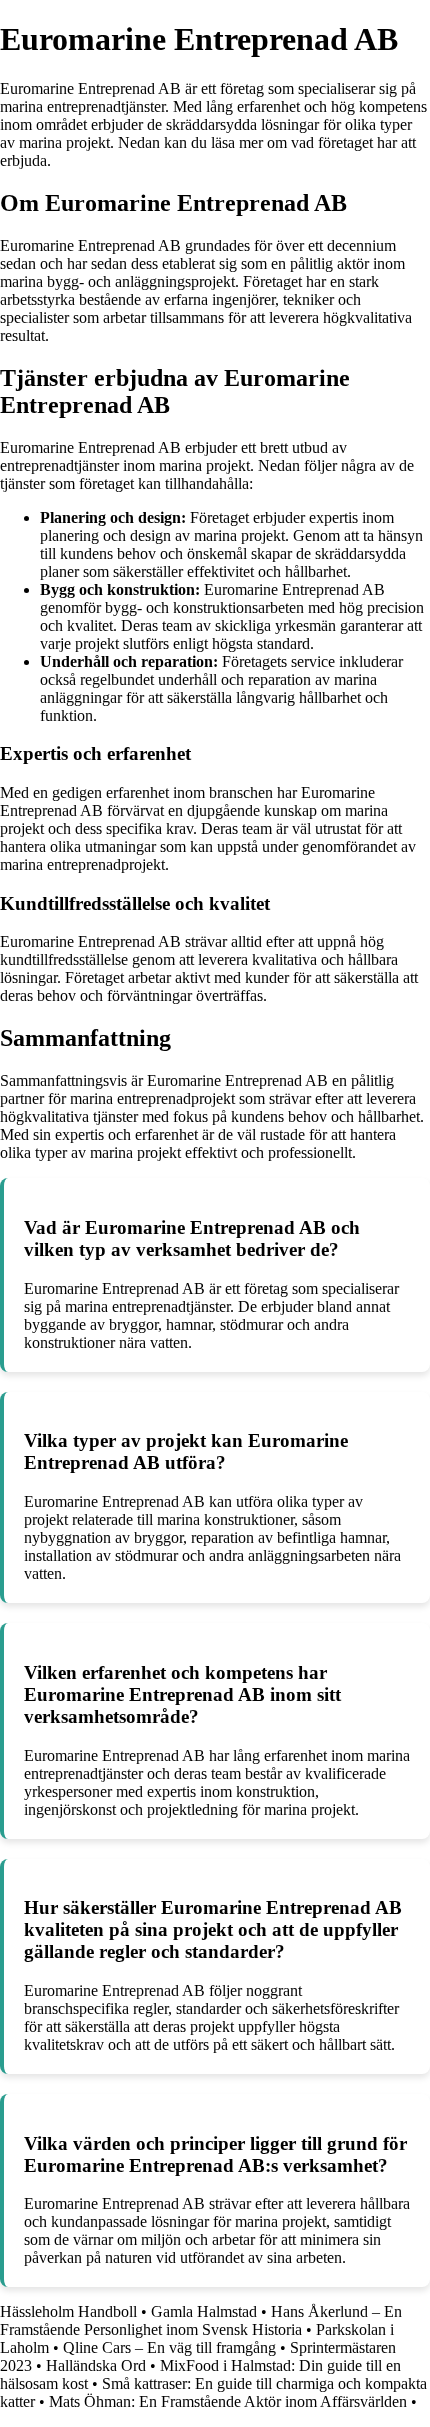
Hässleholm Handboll (68, 2311)
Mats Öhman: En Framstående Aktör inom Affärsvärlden (228, 2401)
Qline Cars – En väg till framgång (169, 2347)
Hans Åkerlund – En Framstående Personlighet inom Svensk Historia (201, 2320)
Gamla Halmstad (204, 2311)
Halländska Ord (96, 2365)
